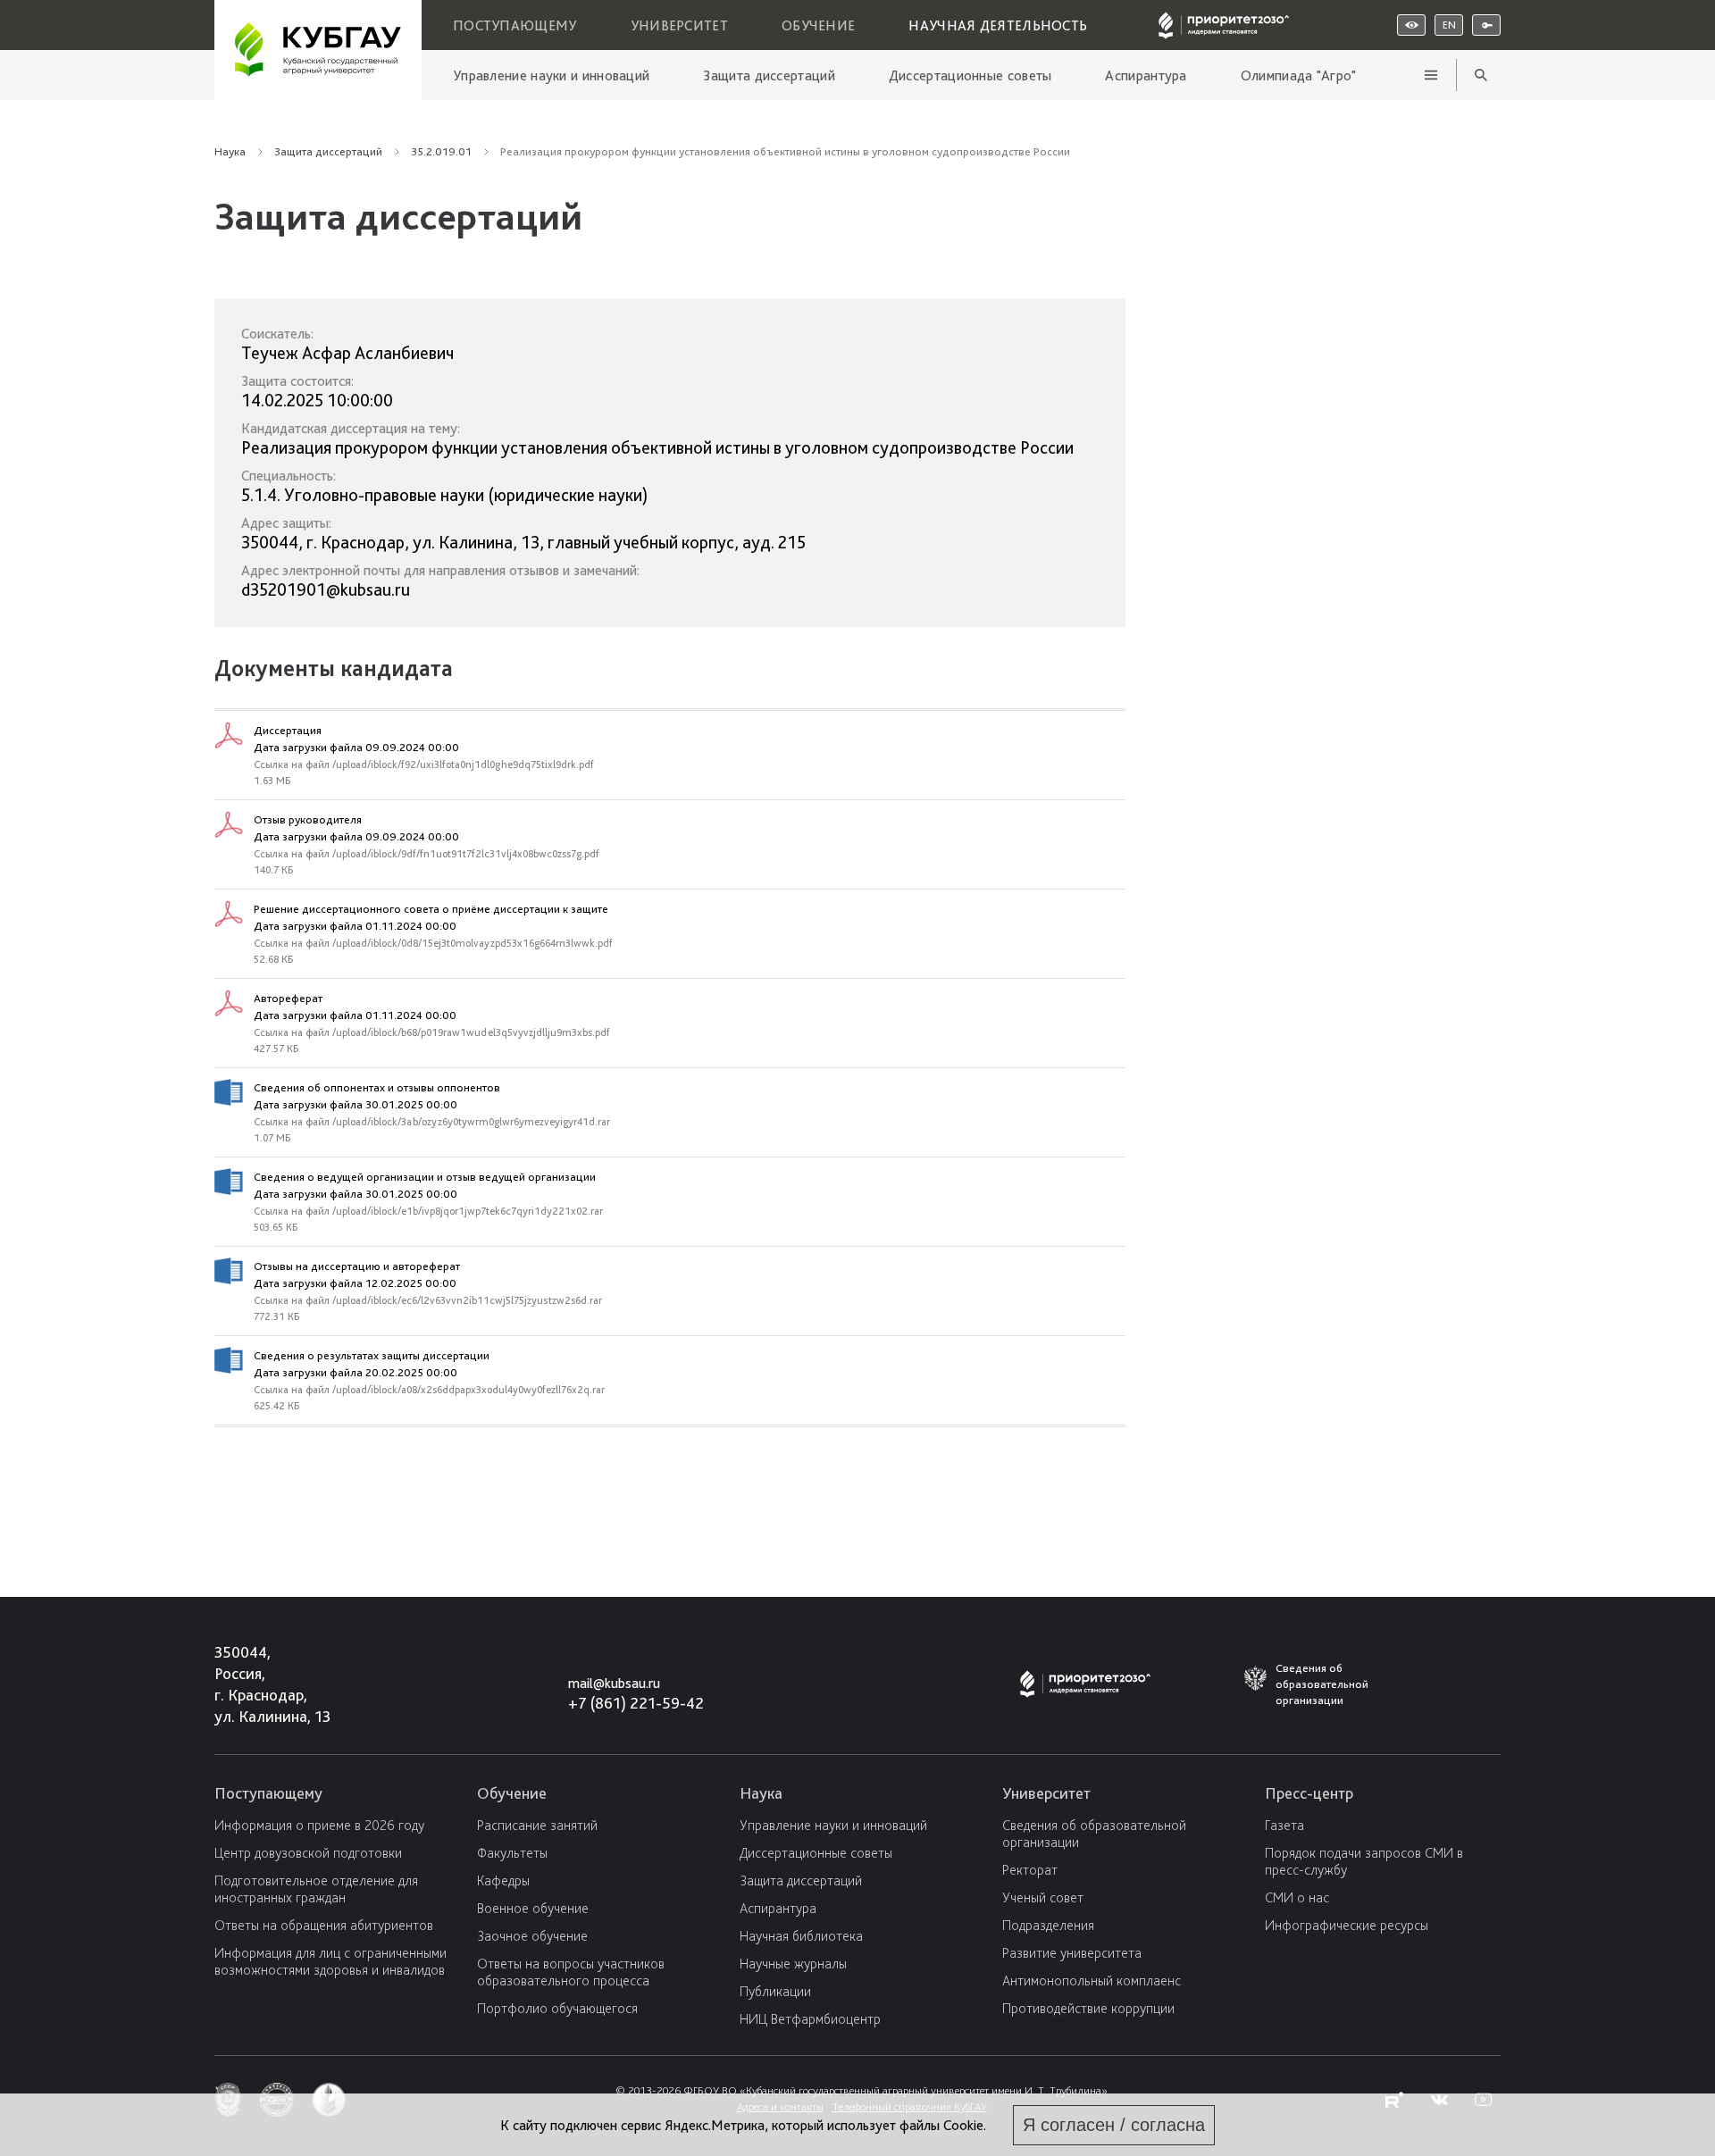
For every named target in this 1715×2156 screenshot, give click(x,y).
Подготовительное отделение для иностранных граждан (316, 1889)
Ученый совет (1043, 1897)
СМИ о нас (1297, 1897)
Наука (230, 151)
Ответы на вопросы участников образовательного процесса (571, 1972)
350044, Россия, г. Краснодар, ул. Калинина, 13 (256, 1684)
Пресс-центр (1309, 1793)
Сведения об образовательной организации (1094, 1834)
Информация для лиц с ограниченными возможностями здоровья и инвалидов (330, 1961)
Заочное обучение (532, 1936)
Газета (1284, 1825)
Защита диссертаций (769, 75)
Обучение (818, 25)
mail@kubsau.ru (614, 1683)
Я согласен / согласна (1114, 2125)
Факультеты (512, 1853)
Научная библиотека (801, 1936)
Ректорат (1030, 1870)
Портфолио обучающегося (557, 2008)
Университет (679, 25)
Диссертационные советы (970, 75)
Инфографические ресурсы (1347, 1925)
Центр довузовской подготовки (308, 1853)
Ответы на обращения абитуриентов (324, 1925)
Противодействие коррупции (1088, 2008)
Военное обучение (533, 1908)
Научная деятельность (998, 25)
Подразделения (1048, 1925)
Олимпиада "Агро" (1299, 75)
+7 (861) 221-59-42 (636, 1703)
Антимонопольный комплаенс (1092, 1981)
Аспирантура (1146, 75)
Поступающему (515, 25)
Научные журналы (793, 1964)
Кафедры (503, 1880)
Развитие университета (1072, 1953)
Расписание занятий (537, 1825)
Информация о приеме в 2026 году (319, 1825)
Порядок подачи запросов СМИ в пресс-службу (1364, 1861)
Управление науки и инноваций (551, 75)
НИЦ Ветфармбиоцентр (810, 2019)
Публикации (775, 1991)
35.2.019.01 (441, 151)
